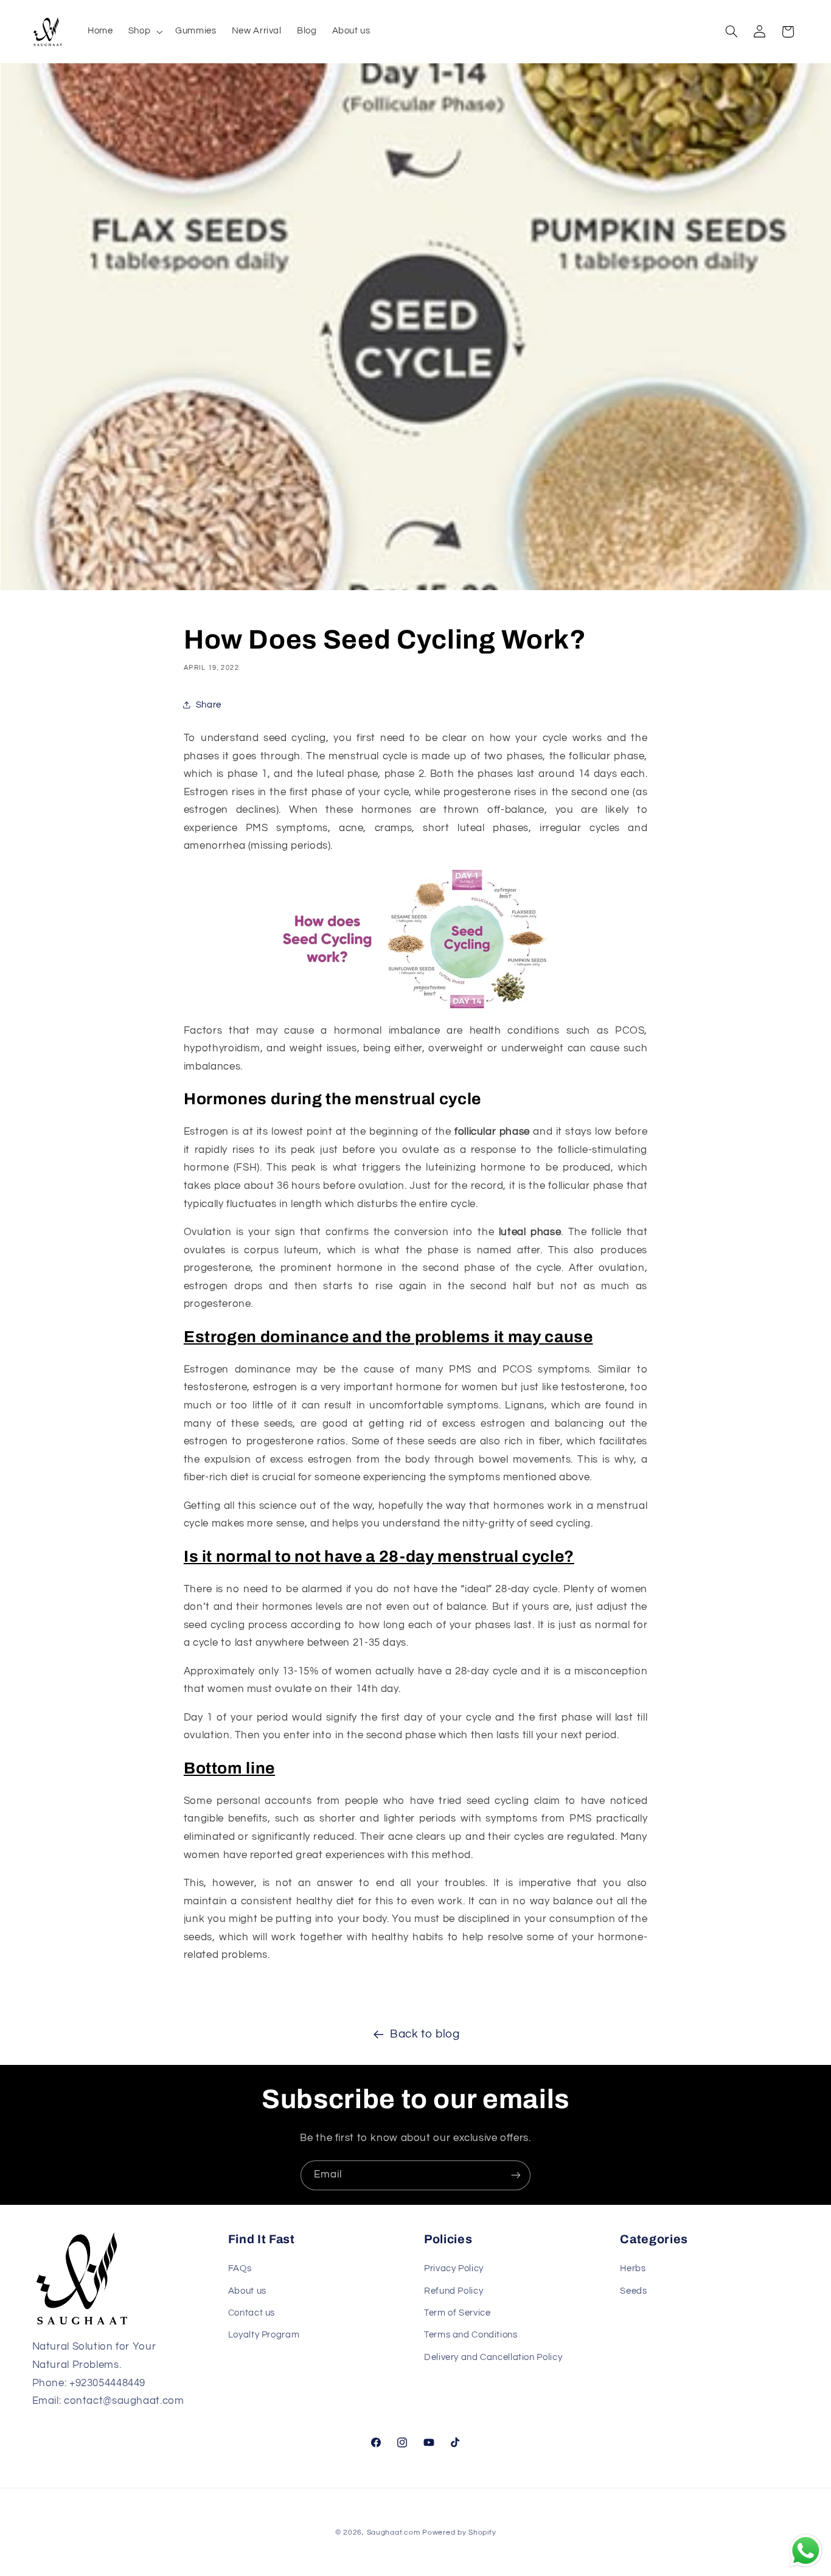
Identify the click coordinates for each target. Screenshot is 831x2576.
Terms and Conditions (471, 2335)
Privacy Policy (454, 2268)
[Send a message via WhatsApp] (806, 2551)
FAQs (240, 2268)
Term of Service (457, 2313)
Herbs (633, 2268)
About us (247, 2291)
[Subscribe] (516, 2175)
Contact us (252, 2313)
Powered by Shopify (459, 2532)
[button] (144, 32)
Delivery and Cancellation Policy (493, 2357)
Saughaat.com (394, 2532)
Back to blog (425, 2034)
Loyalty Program (264, 2335)
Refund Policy (454, 2291)
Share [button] (209, 705)
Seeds (633, 2291)
